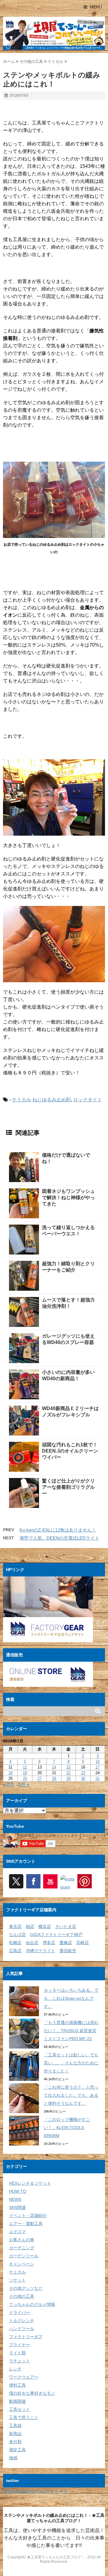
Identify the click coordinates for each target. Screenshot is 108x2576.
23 (83, 1773)
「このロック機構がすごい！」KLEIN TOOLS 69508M (67, 2128)
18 (10, 1773)
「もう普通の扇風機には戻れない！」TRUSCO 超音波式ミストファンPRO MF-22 (71, 2031)
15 (68, 1767)
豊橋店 (66, 1943)
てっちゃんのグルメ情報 (32, 2304)
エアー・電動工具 (26, 2224)
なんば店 (17, 1935)
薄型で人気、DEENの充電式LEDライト (59, 1538)
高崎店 (82, 1943)
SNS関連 (17, 2207)
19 (25, 1773)
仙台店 (32, 1943)
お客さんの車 (22, 2240)
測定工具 (17, 2450)
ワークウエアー (24, 2377)
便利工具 (17, 2385)
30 (83, 1779)
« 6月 (9, 1785)
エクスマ (17, 2232)
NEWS (15, 2199)
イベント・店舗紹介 (28, 2215)
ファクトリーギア (26, 2337)
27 (40, 1779)
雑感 (13, 2458)
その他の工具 (22, 2296)
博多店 (49, 1943)
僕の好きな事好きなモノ (32, 2393)
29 (68, 1779)
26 (25, 1779)
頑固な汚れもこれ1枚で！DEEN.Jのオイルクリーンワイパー (70, 1451)
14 (54, 1767)
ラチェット (19, 2361)
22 (68, 1773)
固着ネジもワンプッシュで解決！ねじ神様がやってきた (68, 1197)
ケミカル (22, 1100)
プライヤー (19, 2345)
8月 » (24, 1785)
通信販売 (68, 1951)
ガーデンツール (24, 2256)
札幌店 (15, 1943)
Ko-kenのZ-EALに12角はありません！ (58, 1530)
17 (97, 1767)
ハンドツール (22, 2329)
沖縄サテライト (40, 1951)
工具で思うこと (24, 2417)
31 (97, 1779)
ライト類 (17, 2353)
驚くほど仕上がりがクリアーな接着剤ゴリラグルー (68, 1487)
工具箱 (15, 2426)
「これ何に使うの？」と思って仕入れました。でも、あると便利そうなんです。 (71, 2095)
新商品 (15, 2434)
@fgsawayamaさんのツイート (36, 2491)
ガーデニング (22, 2248)
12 (25, 1767)
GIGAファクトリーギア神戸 (56, 1935)
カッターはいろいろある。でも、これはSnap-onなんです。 (71, 1998)
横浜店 (45, 1926)
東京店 (15, 1926)
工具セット (19, 2409)
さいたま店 (66, 1926)
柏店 (30, 1926)
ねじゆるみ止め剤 (52, 1100)
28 (54, 1779)
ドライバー (19, 2312)
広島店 (15, 1951)
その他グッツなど (26, 2288)
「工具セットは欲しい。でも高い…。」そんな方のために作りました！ (71, 2063)
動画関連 (17, 2401)
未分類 (15, 2442)
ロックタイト (88, 1100)
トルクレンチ (22, 2320)
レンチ (15, 2369)
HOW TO (18, 2191)
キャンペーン (22, 2264)
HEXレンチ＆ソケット (30, 2183)
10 (97, 1761)
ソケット (17, 2280)
